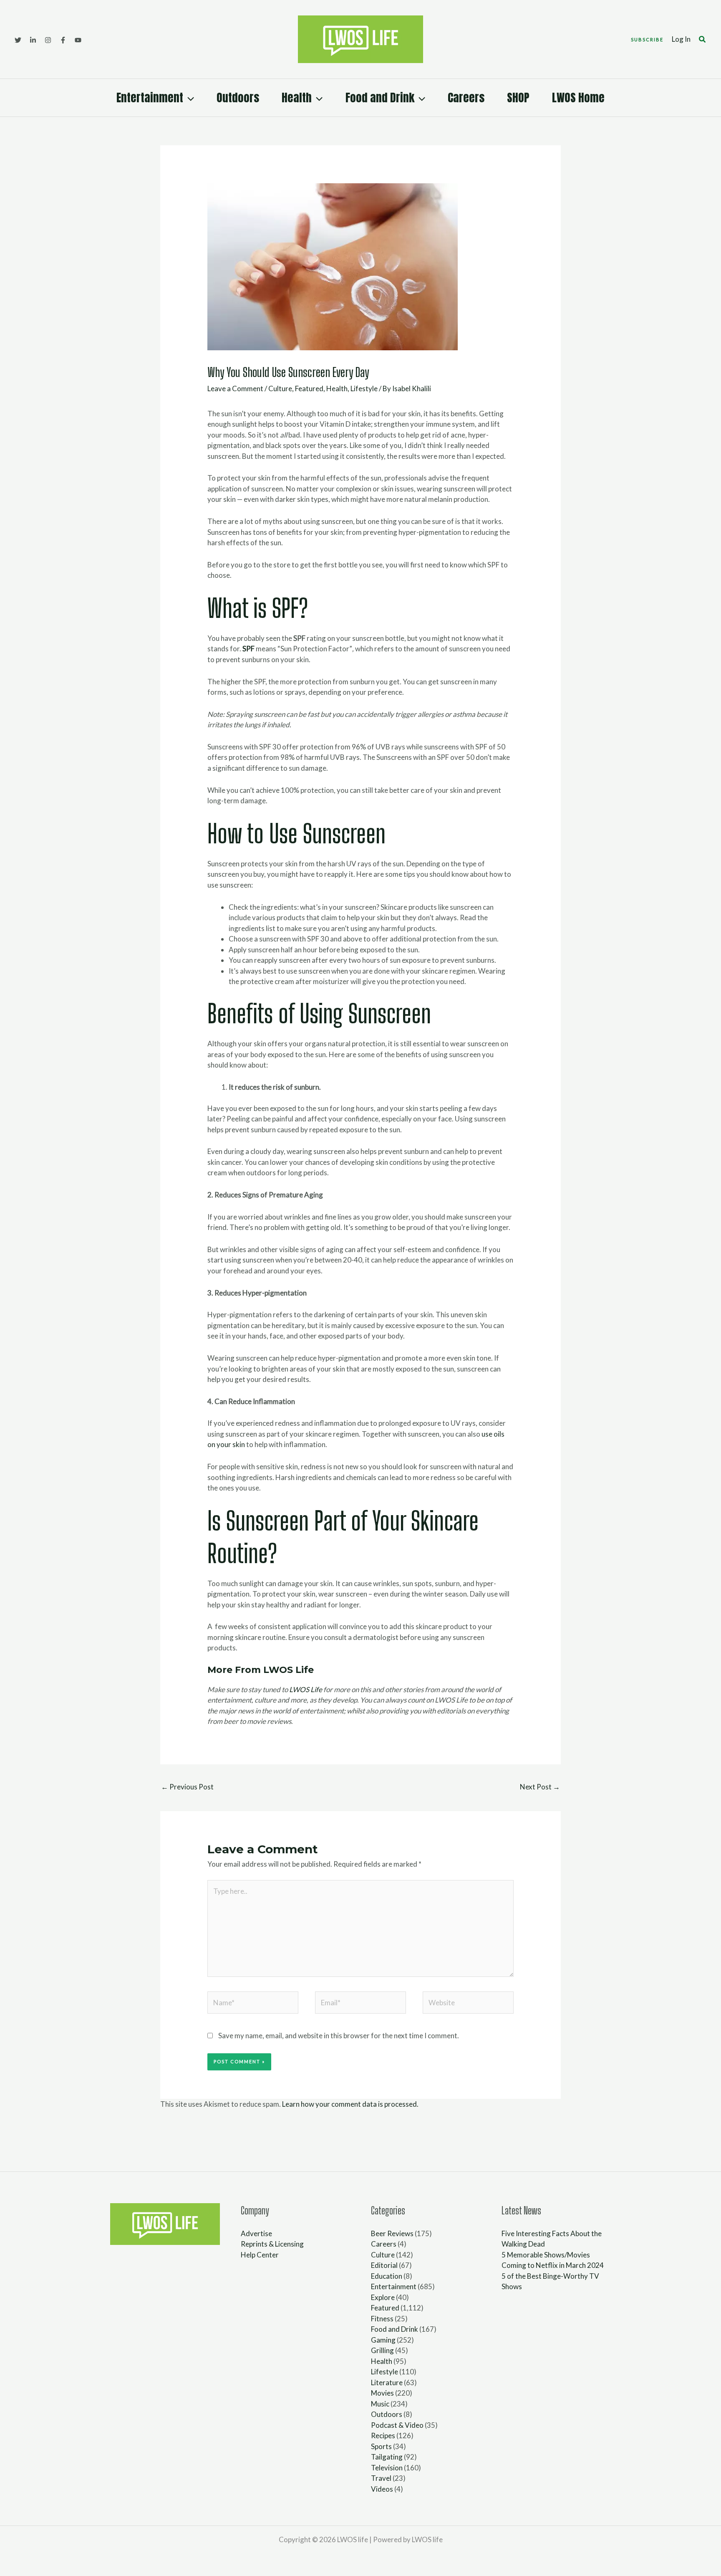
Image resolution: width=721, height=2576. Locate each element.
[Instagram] (48, 40)
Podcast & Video (397, 2425)
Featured (309, 388)
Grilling (382, 2350)
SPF (248, 649)
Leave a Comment (235, 388)
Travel (381, 2478)
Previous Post (187, 1787)
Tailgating (387, 2457)
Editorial (384, 2265)
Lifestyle (364, 388)
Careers (466, 97)
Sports (381, 2446)
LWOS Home (578, 97)
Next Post (540, 1787)
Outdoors (238, 97)
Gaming (383, 2340)
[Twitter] (18, 40)
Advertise (256, 2233)
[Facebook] (63, 40)
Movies (382, 2393)
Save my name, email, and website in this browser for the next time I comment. (339, 2036)
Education (387, 2276)
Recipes (383, 2436)
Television (387, 2468)
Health (297, 97)
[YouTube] (78, 40)
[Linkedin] (33, 40)
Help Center (260, 2255)
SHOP (518, 97)
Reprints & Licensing (272, 2244)
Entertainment (150, 97)
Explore (383, 2297)
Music (380, 2404)
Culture (280, 388)
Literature (387, 2382)
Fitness (382, 2319)
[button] (647, 39)
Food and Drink (380, 97)
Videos (382, 2489)
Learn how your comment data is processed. (350, 2104)
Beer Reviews (392, 2233)
